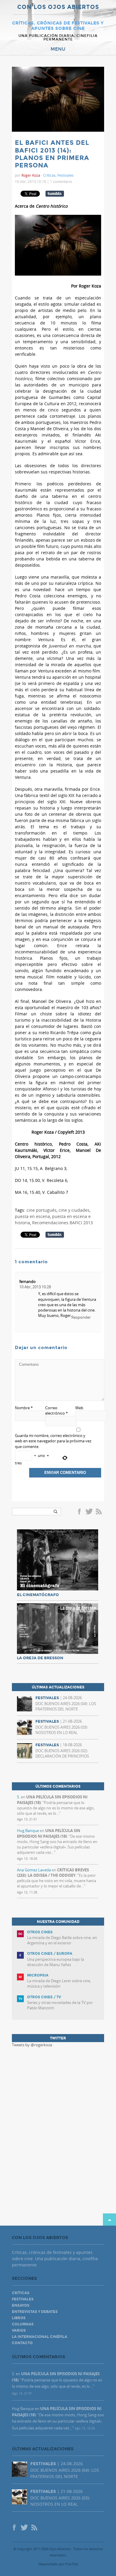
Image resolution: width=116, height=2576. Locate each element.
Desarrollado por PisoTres (58, 2564)
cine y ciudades (74, 1210)
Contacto (22, 2343)
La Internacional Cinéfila (40, 2337)
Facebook (80, 1512)
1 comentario (61, 181)
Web (79, 1408)
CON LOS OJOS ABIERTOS (58, 7)
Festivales (66, 175)
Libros (19, 2318)
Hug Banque (28, 1831)
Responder (81, 1317)
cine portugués (41, 1210)
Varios (19, 2330)
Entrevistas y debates (35, 2312)
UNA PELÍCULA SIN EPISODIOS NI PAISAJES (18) (49, 1833)
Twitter (89, 1512)
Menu (58, 49)
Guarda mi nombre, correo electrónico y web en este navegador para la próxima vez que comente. (53, 1441)
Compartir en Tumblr (55, 194)
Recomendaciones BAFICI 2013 (62, 1223)
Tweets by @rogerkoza (32, 2045)
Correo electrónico (57, 1410)
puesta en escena (32, 1216)
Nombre (24, 1408)
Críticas (49, 175)
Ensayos (21, 2305)
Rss (99, 1512)
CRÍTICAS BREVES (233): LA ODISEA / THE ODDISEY (53, 1873)
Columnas (23, 2324)
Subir (109, 2220)
